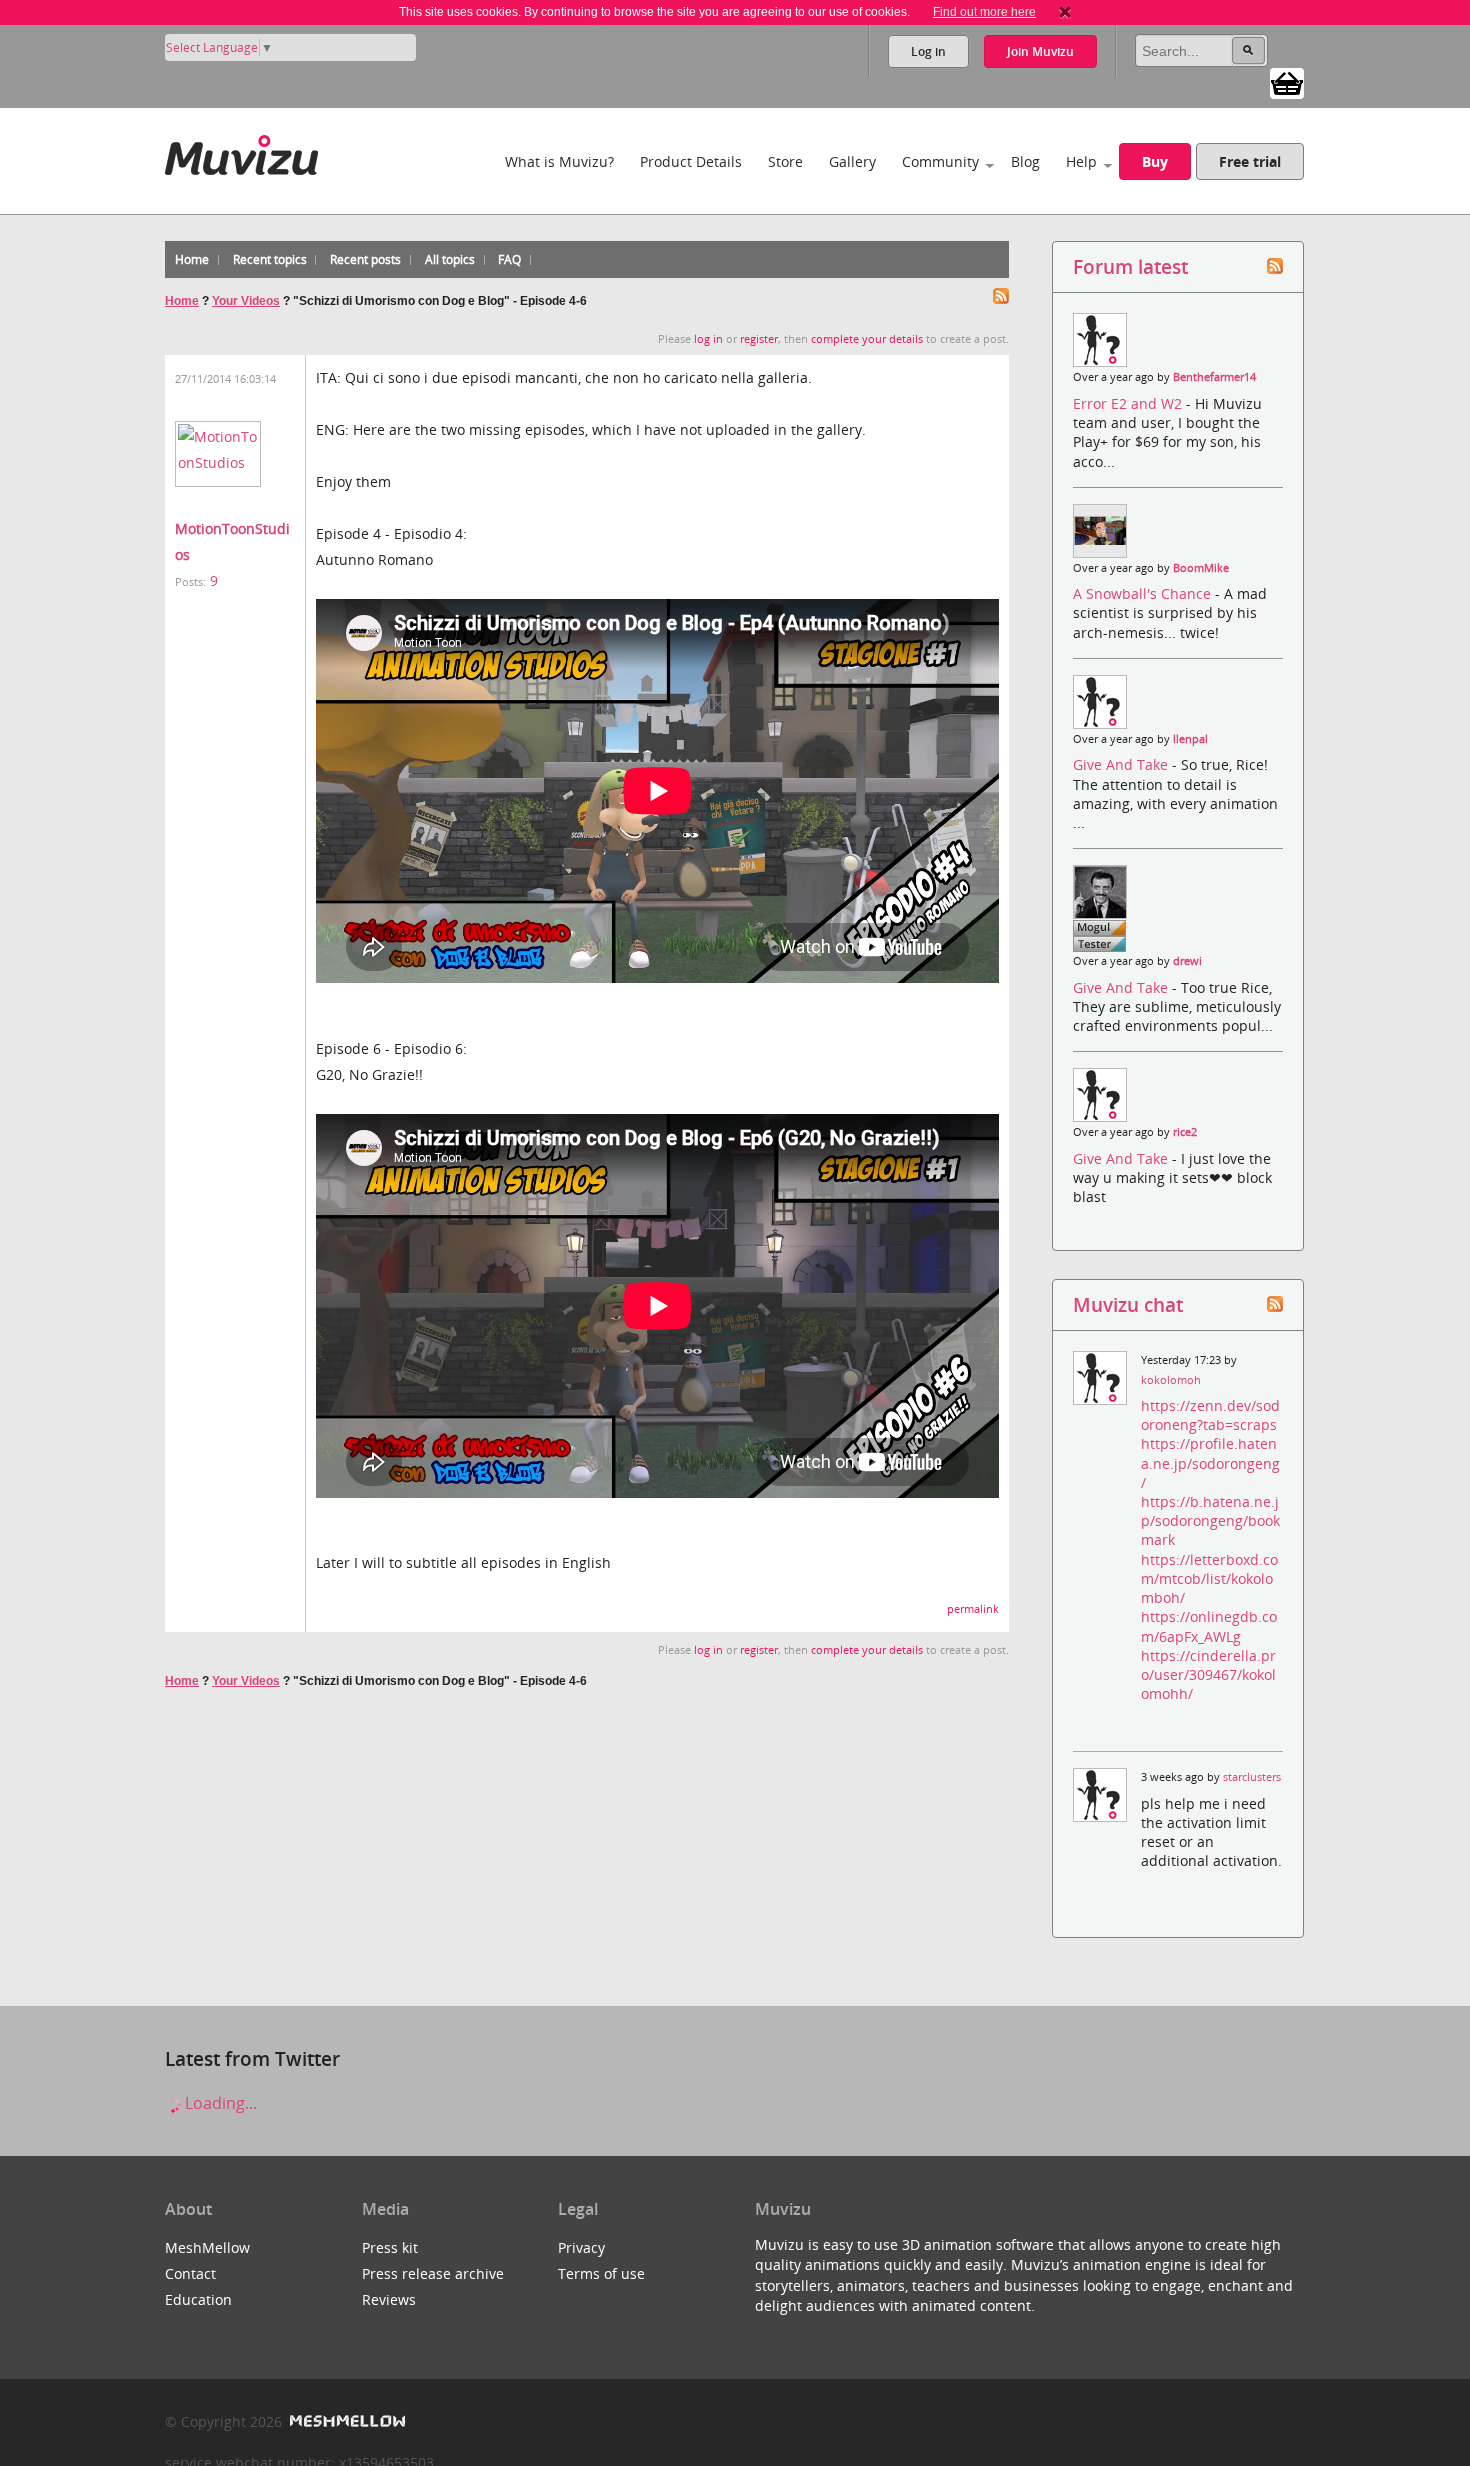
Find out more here (984, 12)
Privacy (581, 2247)
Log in (928, 51)
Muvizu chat (1128, 1304)
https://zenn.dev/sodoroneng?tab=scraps (1210, 1415)
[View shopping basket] (1287, 82)
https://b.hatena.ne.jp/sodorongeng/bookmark (1210, 1520)
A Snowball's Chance (1144, 593)
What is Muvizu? (559, 161)
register (759, 339)
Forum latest (1130, 266)
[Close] (1065, 12)
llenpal (1190, 739)
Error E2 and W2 (1129, 403)
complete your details (867, 339)
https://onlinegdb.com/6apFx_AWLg (1209, 1626)
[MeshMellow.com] (345, 2421)
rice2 (1185, 1132)
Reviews (389, 2299)
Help (1081, 161)
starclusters (1252, 1777)
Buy (1155, 161)
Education (198, 2299)
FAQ (509, 259)
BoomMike (1201, 568)
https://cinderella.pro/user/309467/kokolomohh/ (1208, 1674)
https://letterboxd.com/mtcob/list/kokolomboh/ (1209, 1578)
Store (785, 161)
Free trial (1250, 161)
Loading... (219, 2103)
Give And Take (1122, 764)
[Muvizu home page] (241, 151)
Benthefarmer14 (1214, 377)
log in (708, 339)
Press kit (390, 2247)
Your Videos (246, 301)
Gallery (852, 161)
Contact (190, 2273)
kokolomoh (1171, 1380)
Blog (1025, 161)
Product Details (691, 161)
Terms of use (601, 2273)
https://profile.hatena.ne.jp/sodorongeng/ (1210, 1462)
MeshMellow (207, 2247)
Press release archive (433, 2273)
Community (940, 161)
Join (1040, 51)
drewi (1187, 961)
